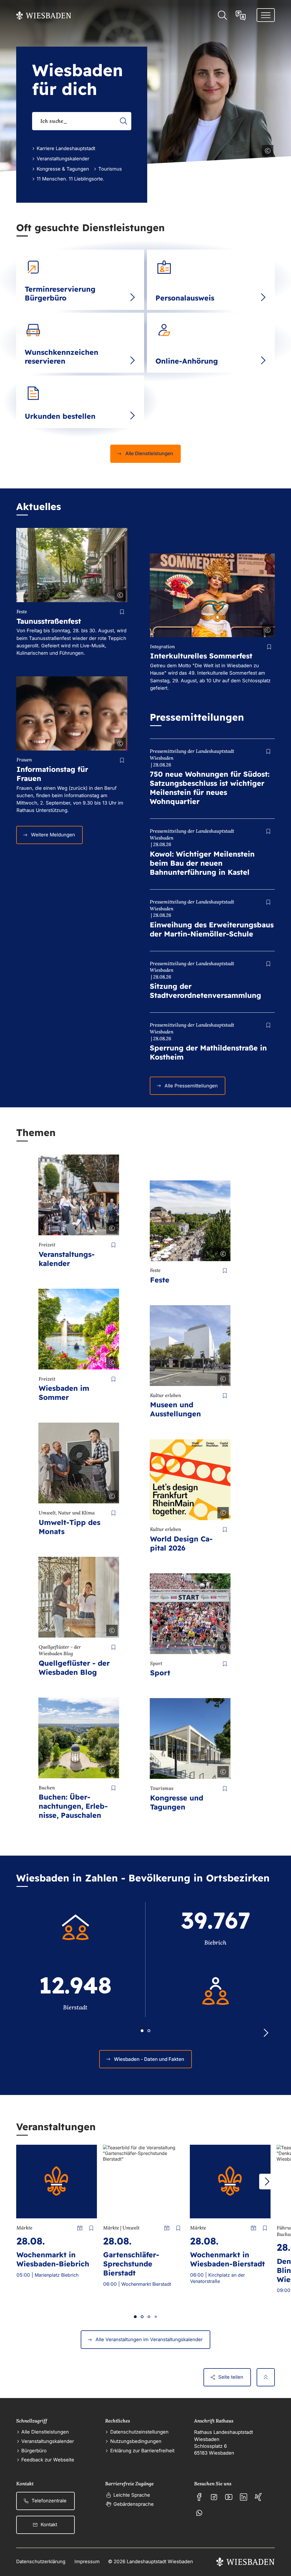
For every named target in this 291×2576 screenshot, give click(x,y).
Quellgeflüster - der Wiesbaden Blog (74, 1668)
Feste (160, 1280)
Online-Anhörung (187, 361)
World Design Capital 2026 (181, 1543)
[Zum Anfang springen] (266, 2377)
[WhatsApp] (199, 2513)
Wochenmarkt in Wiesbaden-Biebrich (53, 2259)
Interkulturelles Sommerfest (201, 656)
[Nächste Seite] (267, 2182)
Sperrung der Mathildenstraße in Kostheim (208, 1052)
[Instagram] (214, 2497)
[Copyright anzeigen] (267, 150)
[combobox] (82, 121)
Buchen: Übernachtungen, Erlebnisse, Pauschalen (73, 1806)
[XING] (258, 2497)
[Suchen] (123, 121)
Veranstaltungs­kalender (67, 1259)
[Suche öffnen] (222, 15)
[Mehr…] (132, 297)
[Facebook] (199, 2497)
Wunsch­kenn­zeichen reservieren (62, 357)
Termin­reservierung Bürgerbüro (60, 293)
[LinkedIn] (244, 2497)
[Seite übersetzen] (241, 15)
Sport (160, 1673)
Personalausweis (185, 298)
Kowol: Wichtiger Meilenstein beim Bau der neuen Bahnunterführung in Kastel (202, 863)
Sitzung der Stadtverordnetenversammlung (205, 991)
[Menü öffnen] (266, 15)
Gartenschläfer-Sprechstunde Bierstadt (131, 2264)
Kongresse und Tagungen (177, 1802)
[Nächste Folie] (266, 2033)
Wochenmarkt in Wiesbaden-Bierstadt (227, 2259)
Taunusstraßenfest (49, 621)
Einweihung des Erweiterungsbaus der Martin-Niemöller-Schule (212, 929)
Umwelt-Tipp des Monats (69, 1527)
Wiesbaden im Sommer (64, 1393)
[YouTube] (229, 2497)
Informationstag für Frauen (52, 774)
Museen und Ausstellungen (175, 1409)
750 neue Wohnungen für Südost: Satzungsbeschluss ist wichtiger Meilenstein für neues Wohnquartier (210, 788)
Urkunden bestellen (60, 416)
